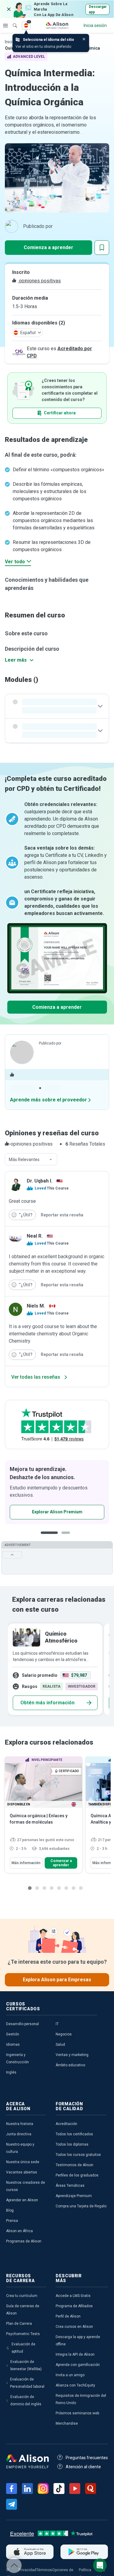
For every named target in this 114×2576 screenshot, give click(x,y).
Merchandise (67, 2423)
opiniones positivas (39, 281)
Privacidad (27, 2570)
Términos (44, 2570)
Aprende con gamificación (78, 2365)
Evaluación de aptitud (23, 2348)
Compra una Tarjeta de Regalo (81, 2206)
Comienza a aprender (48, 247)
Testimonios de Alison (74, 2165)
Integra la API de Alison (75, 2354)
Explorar (5, 25)
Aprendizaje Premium (74, 2196)
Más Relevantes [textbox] (24, 1160)
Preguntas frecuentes (87, 2458)
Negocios (64, 2034)
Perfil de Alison (68, 2316)
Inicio (10, 42)
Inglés (11, 2072)
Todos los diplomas (72, 2144)
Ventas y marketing (72, 2055)
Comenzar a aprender (61, 1863)
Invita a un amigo (70, 2375)
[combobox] (31, 1160)
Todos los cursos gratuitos (78, 2155)
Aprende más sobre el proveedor (48, 1100)
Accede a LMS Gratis (73, 2296)
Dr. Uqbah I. (40, 1181)
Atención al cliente (83, 2467)
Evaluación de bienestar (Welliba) (26, 2365)
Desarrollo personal (22, 2024)
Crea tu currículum (22, 2296)
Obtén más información (47, 1703)
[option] (54, 1669)
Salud (60, 2045)
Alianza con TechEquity (75, 2385)
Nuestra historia (20, 2124)
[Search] (12, 21)
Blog (10, 2210)
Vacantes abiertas (22, 2172)
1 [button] (49, 1537)
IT (57, 2024)
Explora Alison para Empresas (57, 1980)
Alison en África (19, 2231)
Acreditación (66, 2124)
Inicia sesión (95, 25)
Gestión (13, 2034)
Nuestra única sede (23, 2162)
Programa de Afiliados (74, 2306)
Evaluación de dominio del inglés (26, 2400)
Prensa (12, 2221)
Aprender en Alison (22, 2200)
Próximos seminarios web (77, 2413)
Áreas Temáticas (70, 2186)
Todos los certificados (74, 2134)
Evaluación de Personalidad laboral (27, 2383)
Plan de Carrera (19, 2324)
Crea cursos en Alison (74, 2327)
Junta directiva (19, 2134)
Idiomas (13, 2045)
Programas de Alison (24, 2241)
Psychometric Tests (23, 2334)
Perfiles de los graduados (77, 2175)
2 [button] (67, 1537)
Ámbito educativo (70, 2065)
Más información (26, 1863)
